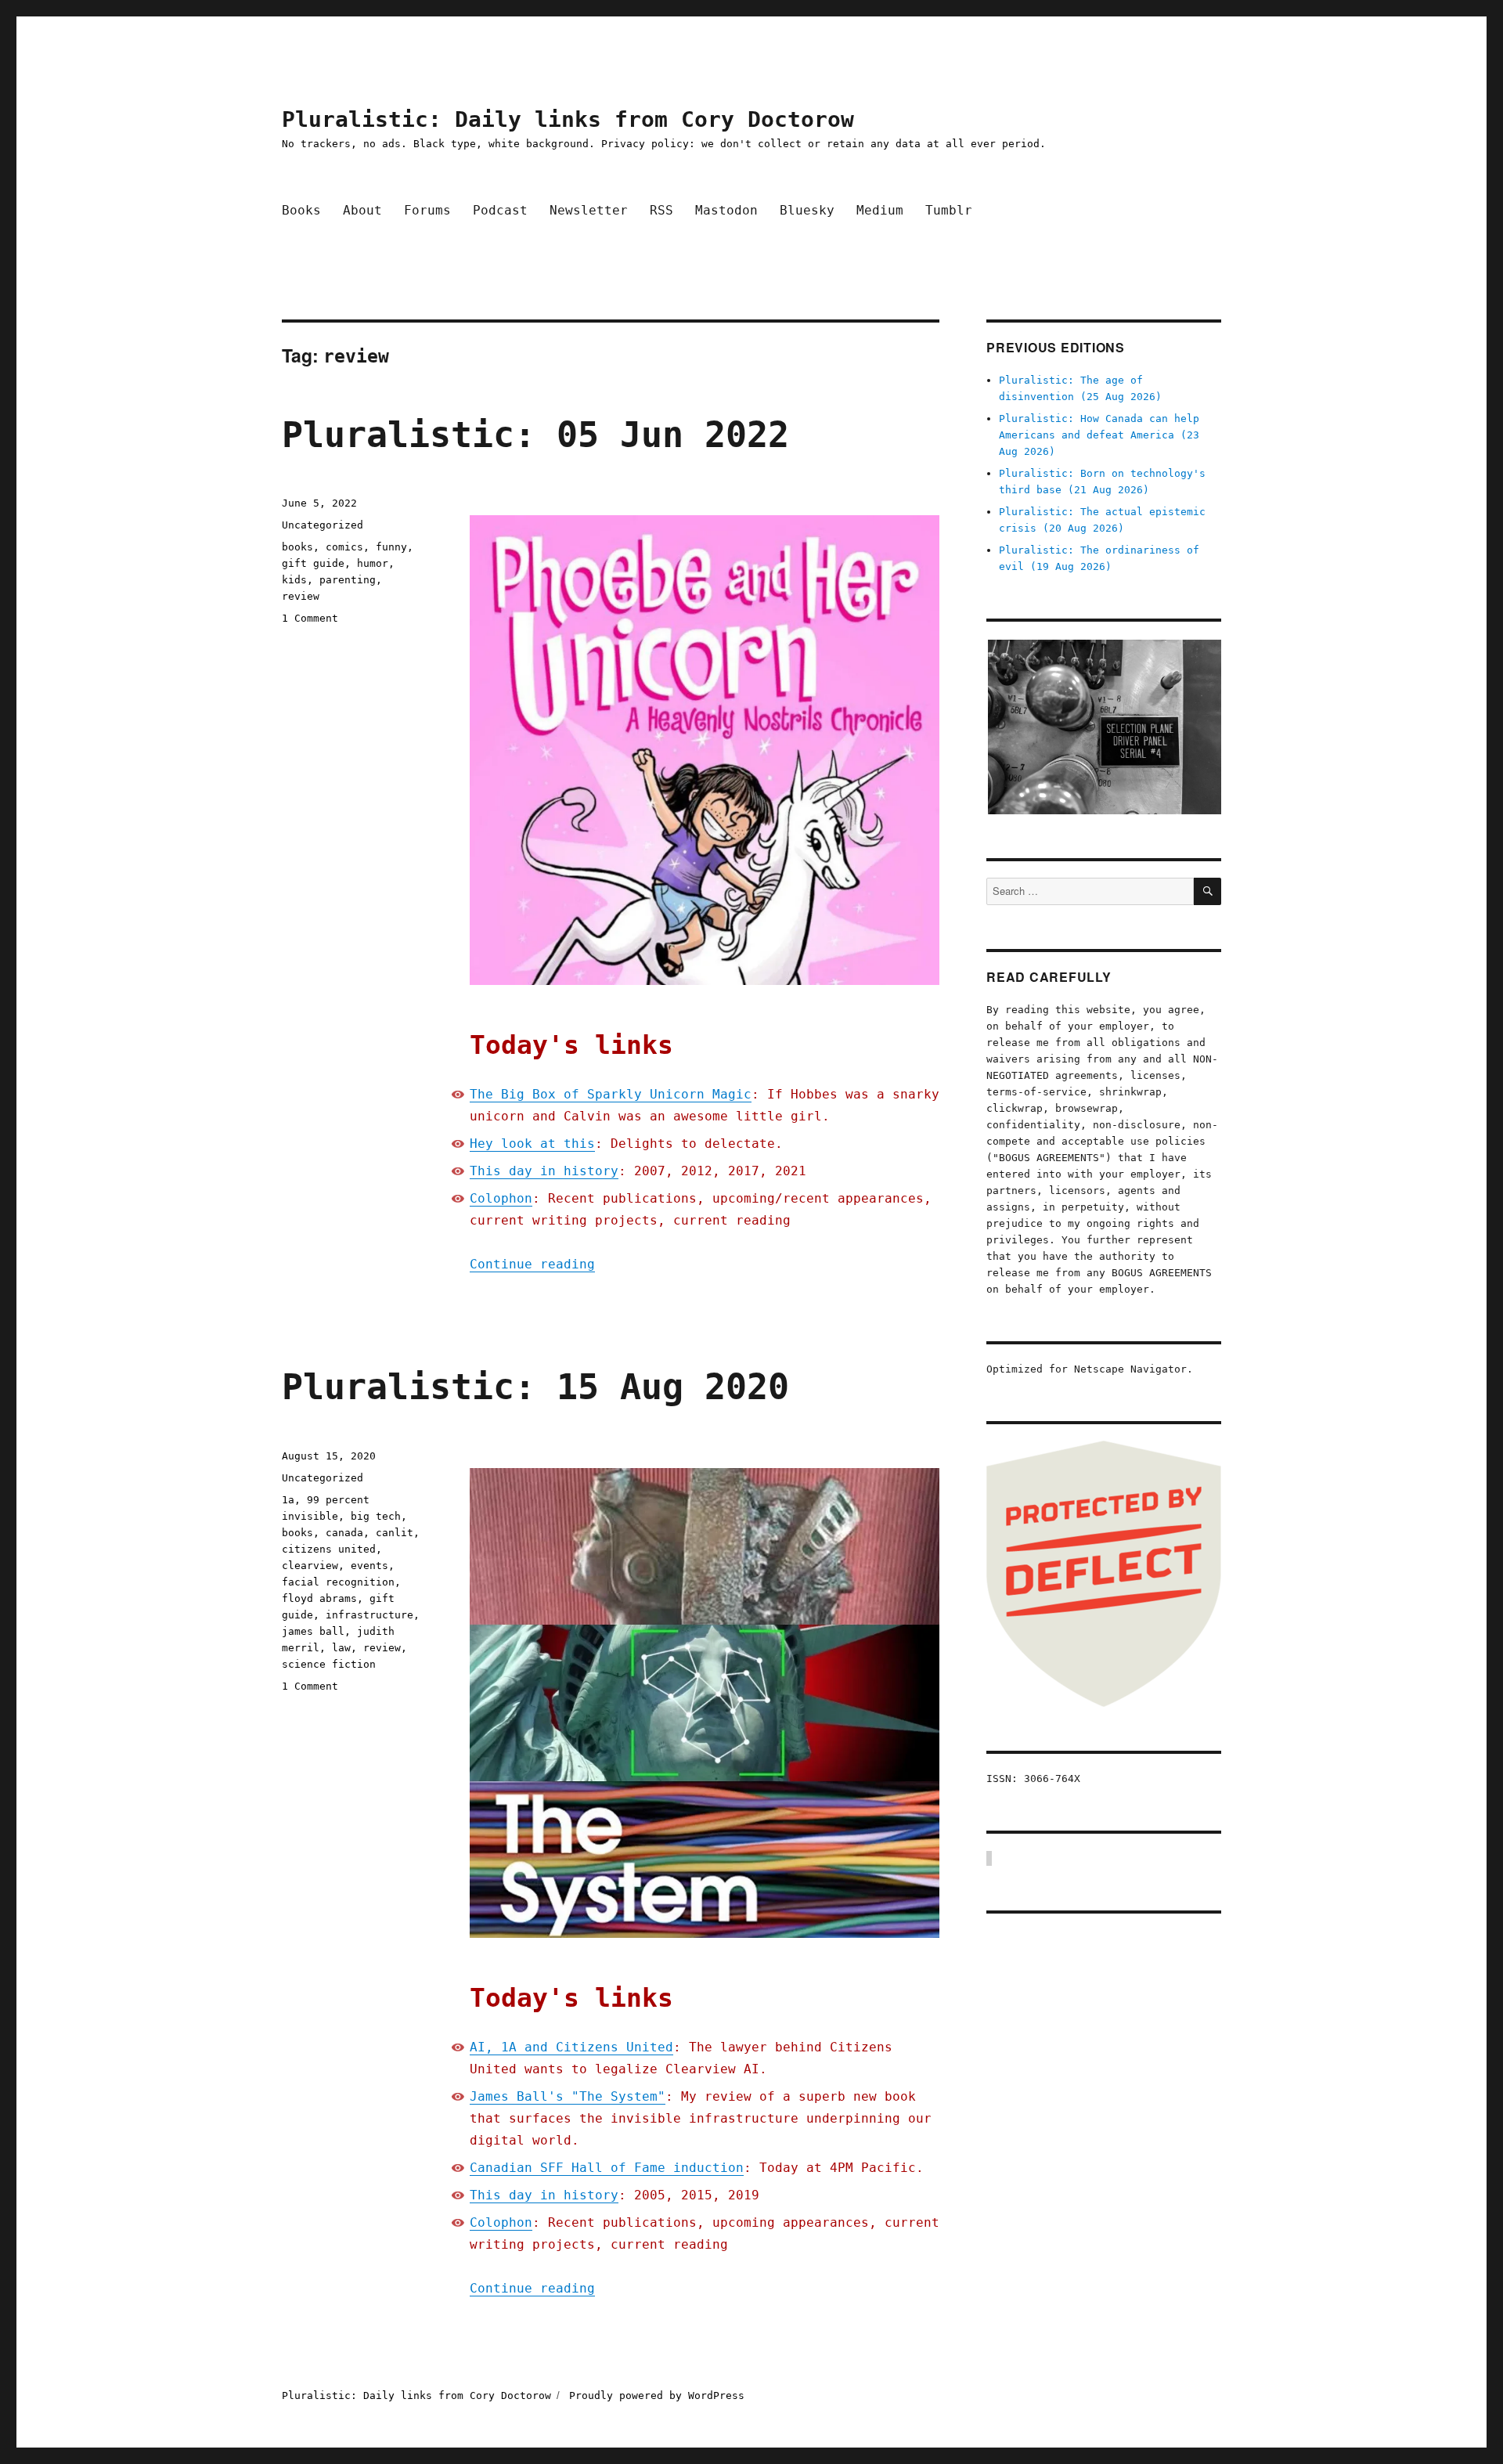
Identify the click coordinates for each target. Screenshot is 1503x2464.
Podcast (500, 210)
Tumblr (949, 210)
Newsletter (589, 210)
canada (344, 1533)
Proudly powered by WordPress (657, 2395)
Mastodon (726, 210)
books (297, 547)
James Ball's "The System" (568, 2096)
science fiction (329, 1664)
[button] (1104, 727)
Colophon (501, 1198)
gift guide (313, 563)
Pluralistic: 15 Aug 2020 (535, 1387)
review (301, 596)
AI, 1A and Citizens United (571, 2047)
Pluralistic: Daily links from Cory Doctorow (568, 119)
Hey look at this (532, 1144)
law (341, 1648)
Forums (427, 210)
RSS (661, 210)
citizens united (329, 1549)
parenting (348, 580)
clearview (310, 1566)
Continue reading (532, 1264)
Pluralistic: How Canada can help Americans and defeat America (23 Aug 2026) (1099, 435)
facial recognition (338, 1582)
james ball (313, 1631)
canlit (395, 1533)
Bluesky (807, 210)
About (362, 210)
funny (391, 547)
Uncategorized (323, 525)
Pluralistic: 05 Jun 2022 (535, 435)
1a (288, 1500)
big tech (376, 1516)
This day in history (544, 1171)
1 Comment (310, 618)
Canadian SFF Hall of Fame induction (607, 2168)
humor (373, 563)
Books (301, 210)
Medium (880, 210)
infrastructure (369, 1615)
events (369, 1566)
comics (344, 547)
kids (294, 580)
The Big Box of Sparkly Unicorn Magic (611, 1094)
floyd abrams (319, 1598)
